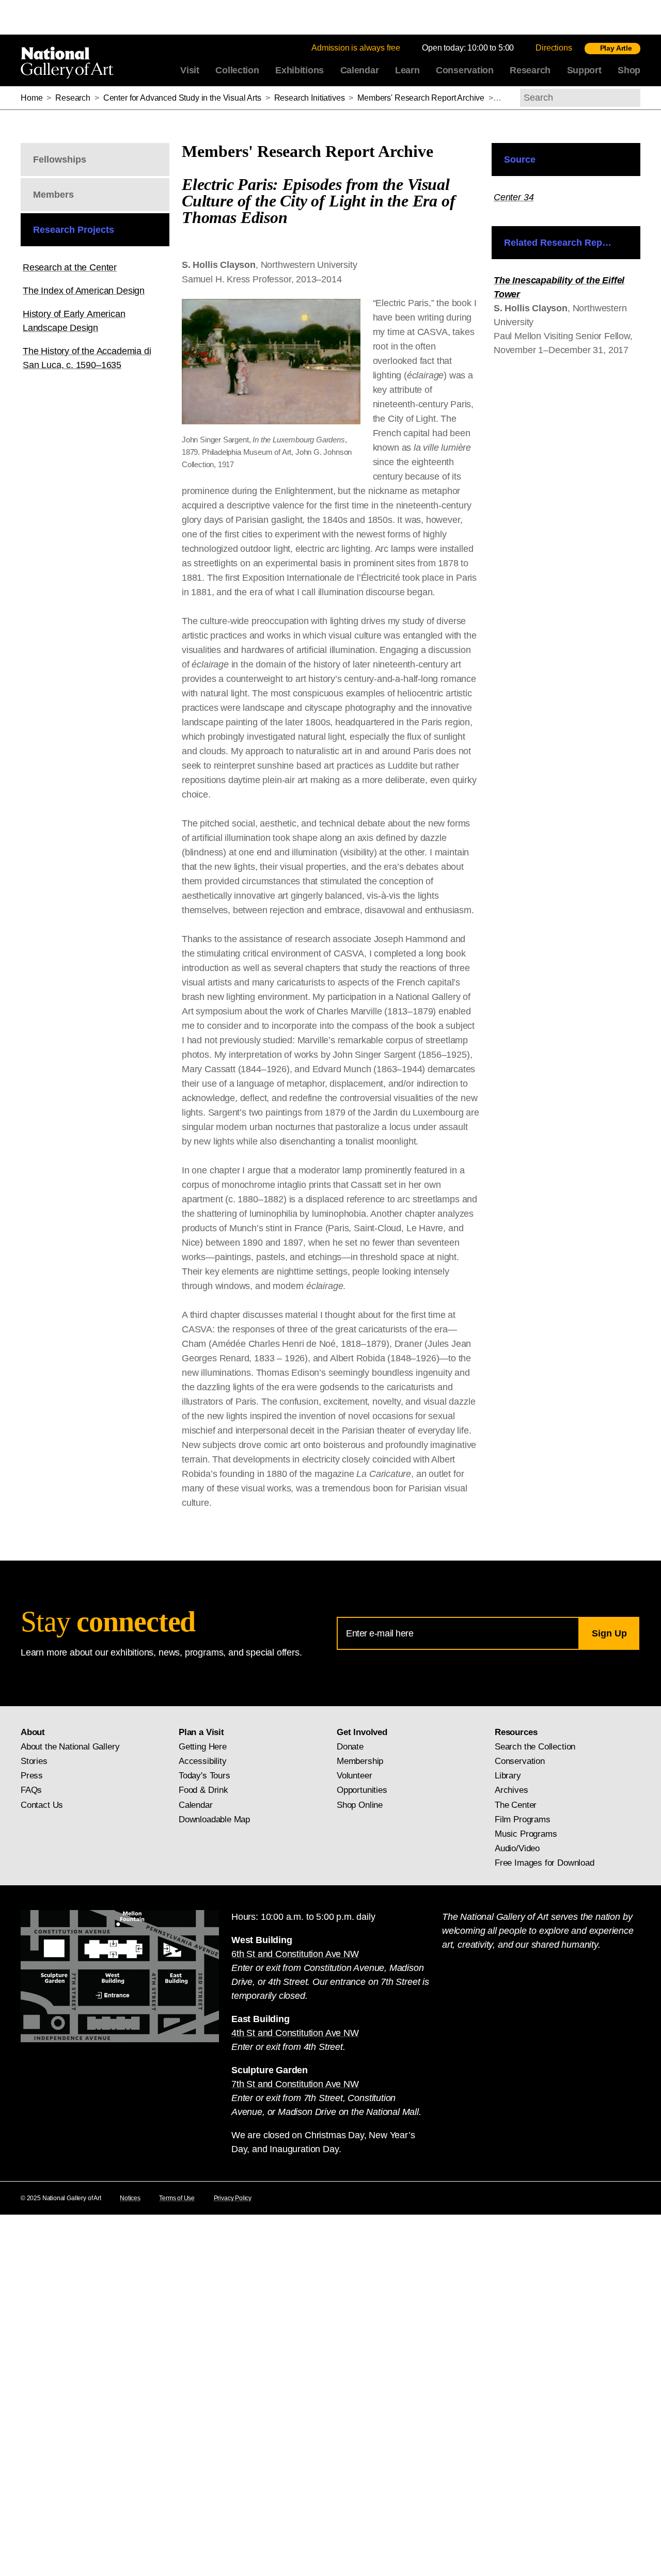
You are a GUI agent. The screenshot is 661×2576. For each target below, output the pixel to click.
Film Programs (523, 1819)
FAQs (31, 1790)
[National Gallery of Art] (69, 60)
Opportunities (362, 1790)
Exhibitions (300, 70)
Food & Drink (203, 1790)
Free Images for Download (545, 1863)
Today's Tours (204, 1776)
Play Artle (616, 48)
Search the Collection (535, 1747)
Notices (130, 2198)
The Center (516, 1805)
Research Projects (74, 230)
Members (53, 195)
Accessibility (203, 1761)
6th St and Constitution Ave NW (295, 1954)
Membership (360, 1761)
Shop (629, 70)
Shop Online (360, 1805)
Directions (554, 48)
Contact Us (42, 1805)
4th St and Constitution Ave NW (295, 2033)
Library (508, 1776)
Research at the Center (70, 267)
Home (32, 98)
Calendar (360, 70)
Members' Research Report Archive (421, 98)
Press (32, 1776)
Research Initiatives (310, 98)
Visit (190, 70)
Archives (512, 1790)
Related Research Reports (562, 243)
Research (530, 70)
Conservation (465, 70)
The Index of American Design (84, 291)
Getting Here (203, 1747)
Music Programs (526, 1834)
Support (584, 70)
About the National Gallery (70, 1747)
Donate (350, 1747)
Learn (407, 70)
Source (520, 160)
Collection (237, 70)
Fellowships (60, 160)
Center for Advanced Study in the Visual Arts (182, 98)
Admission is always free (356, 48)
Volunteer (354, 1776)
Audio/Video (517, 1848)
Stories (34, 1761)
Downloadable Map (214, 1819)
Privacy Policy (233, 2198)
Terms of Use (177, 2198)
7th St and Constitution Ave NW (295, 2084)
